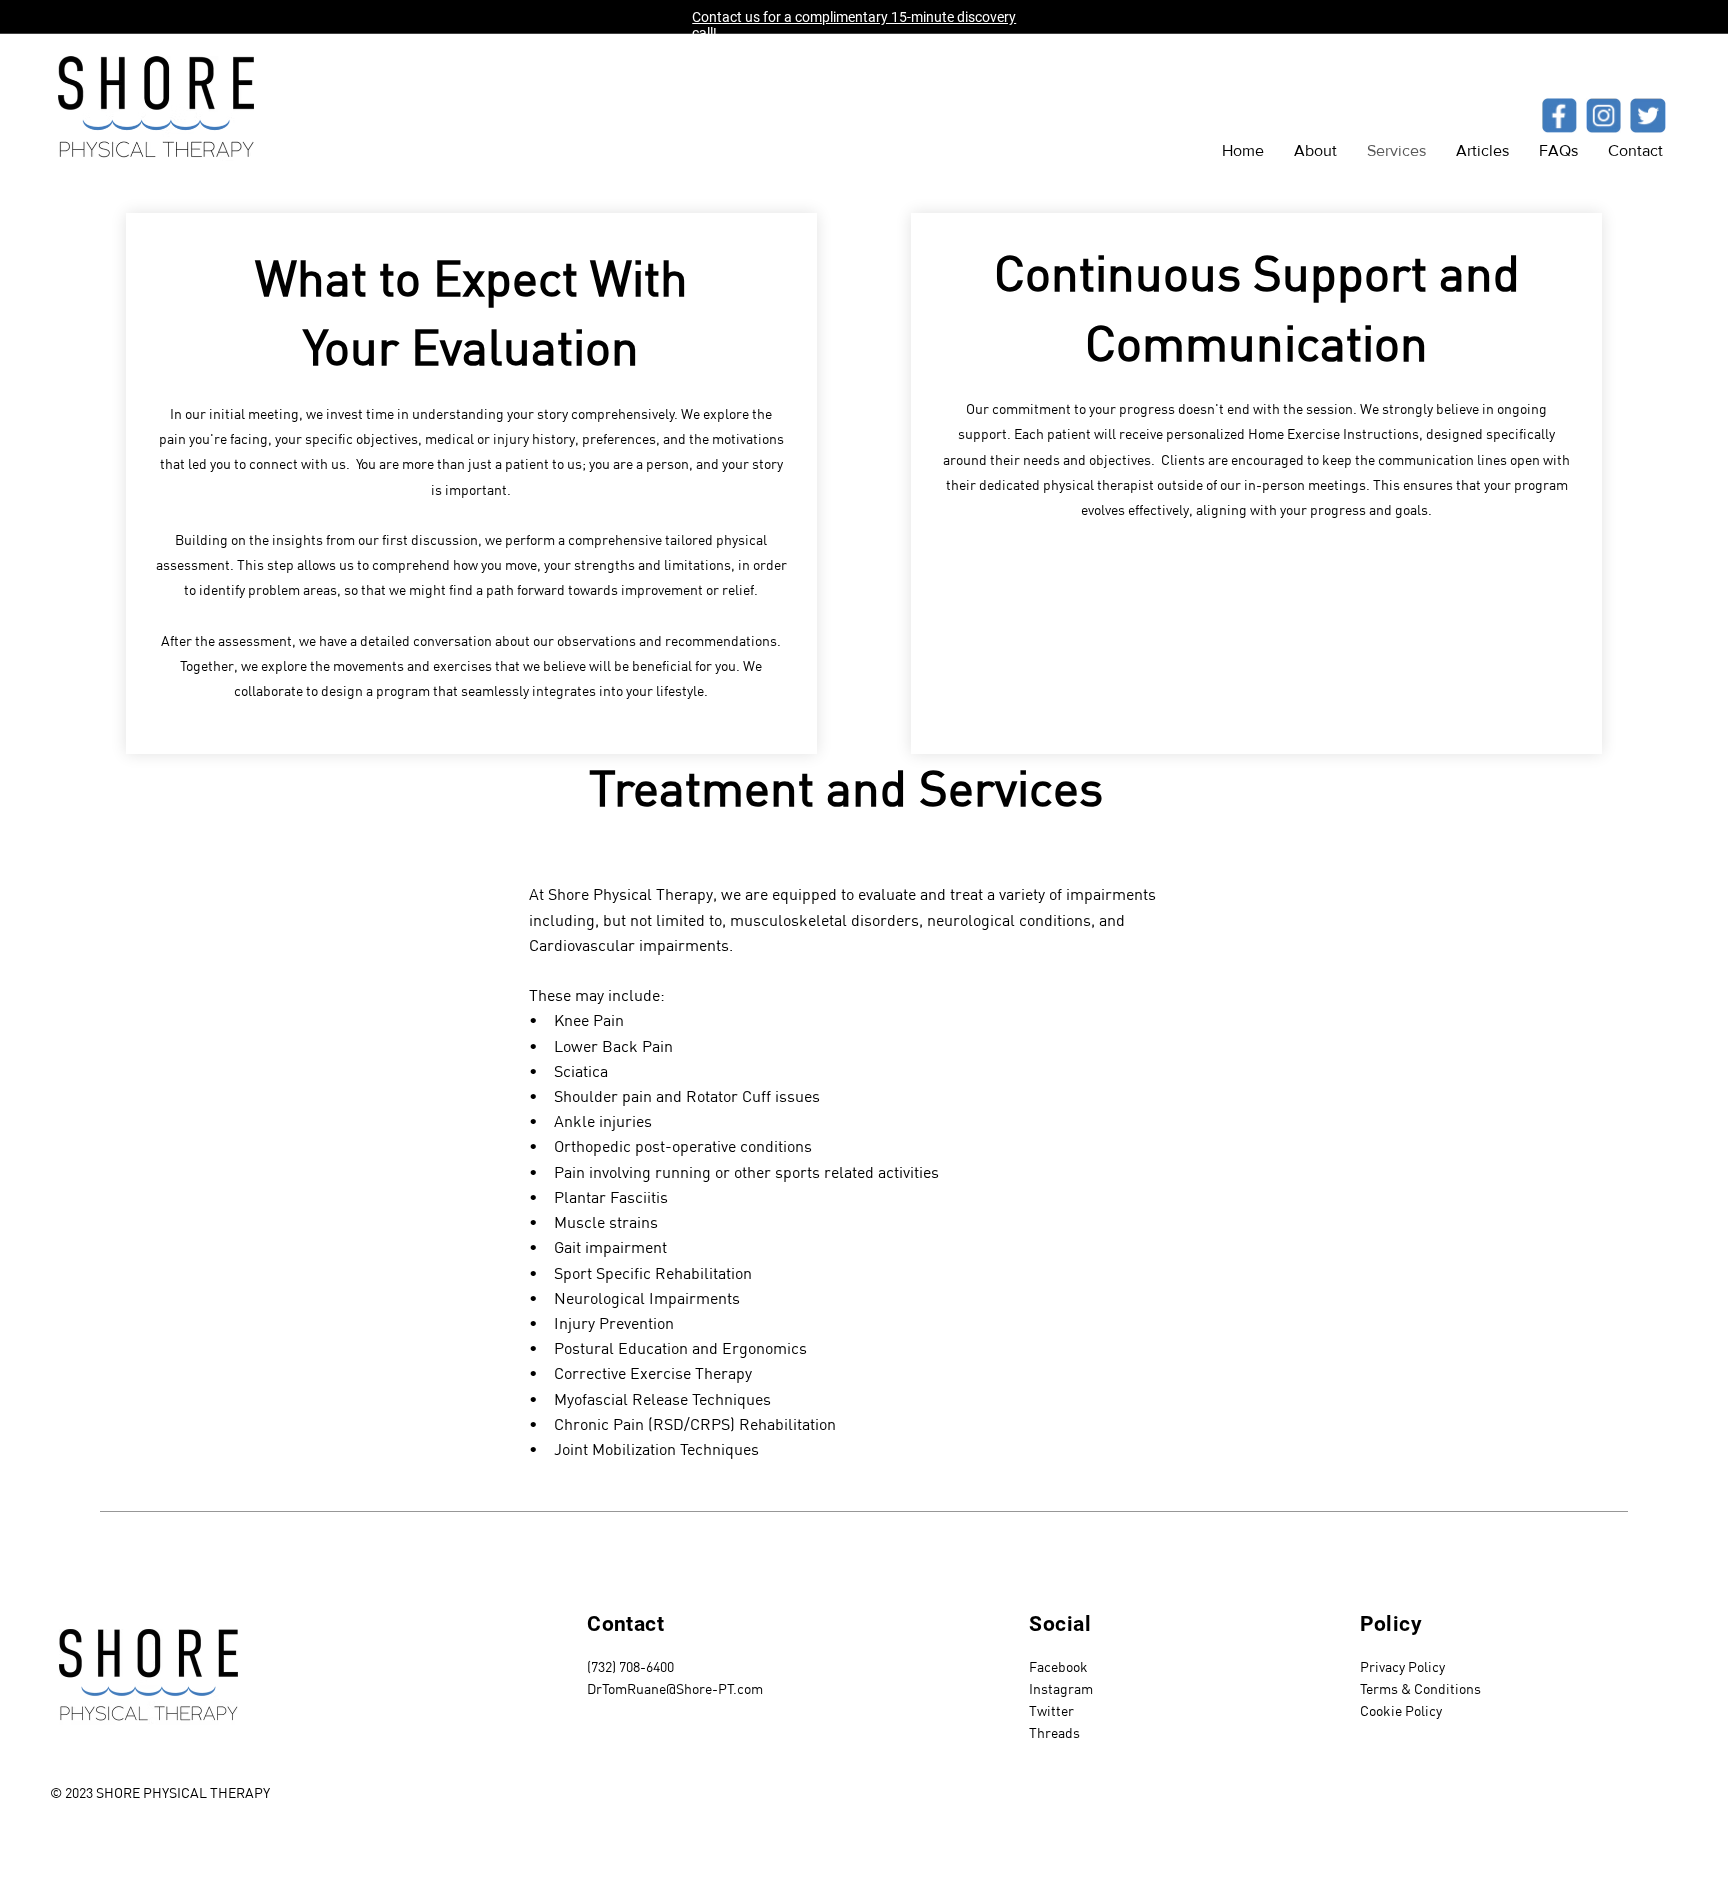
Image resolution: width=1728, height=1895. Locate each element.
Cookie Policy (1401, 1711)
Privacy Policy (1402, 1667)
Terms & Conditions (1420, 1689)
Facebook (1058, 1667)
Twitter (1051, 1711)
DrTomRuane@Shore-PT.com (675, 1689)
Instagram (1061, 1689)
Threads (1054, 1733)
